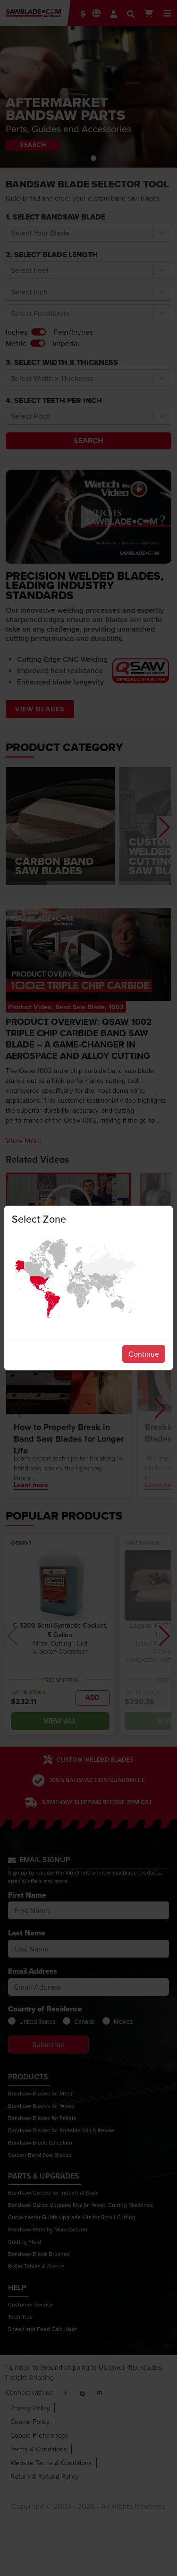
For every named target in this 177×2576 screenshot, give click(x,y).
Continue (144, 1354)
